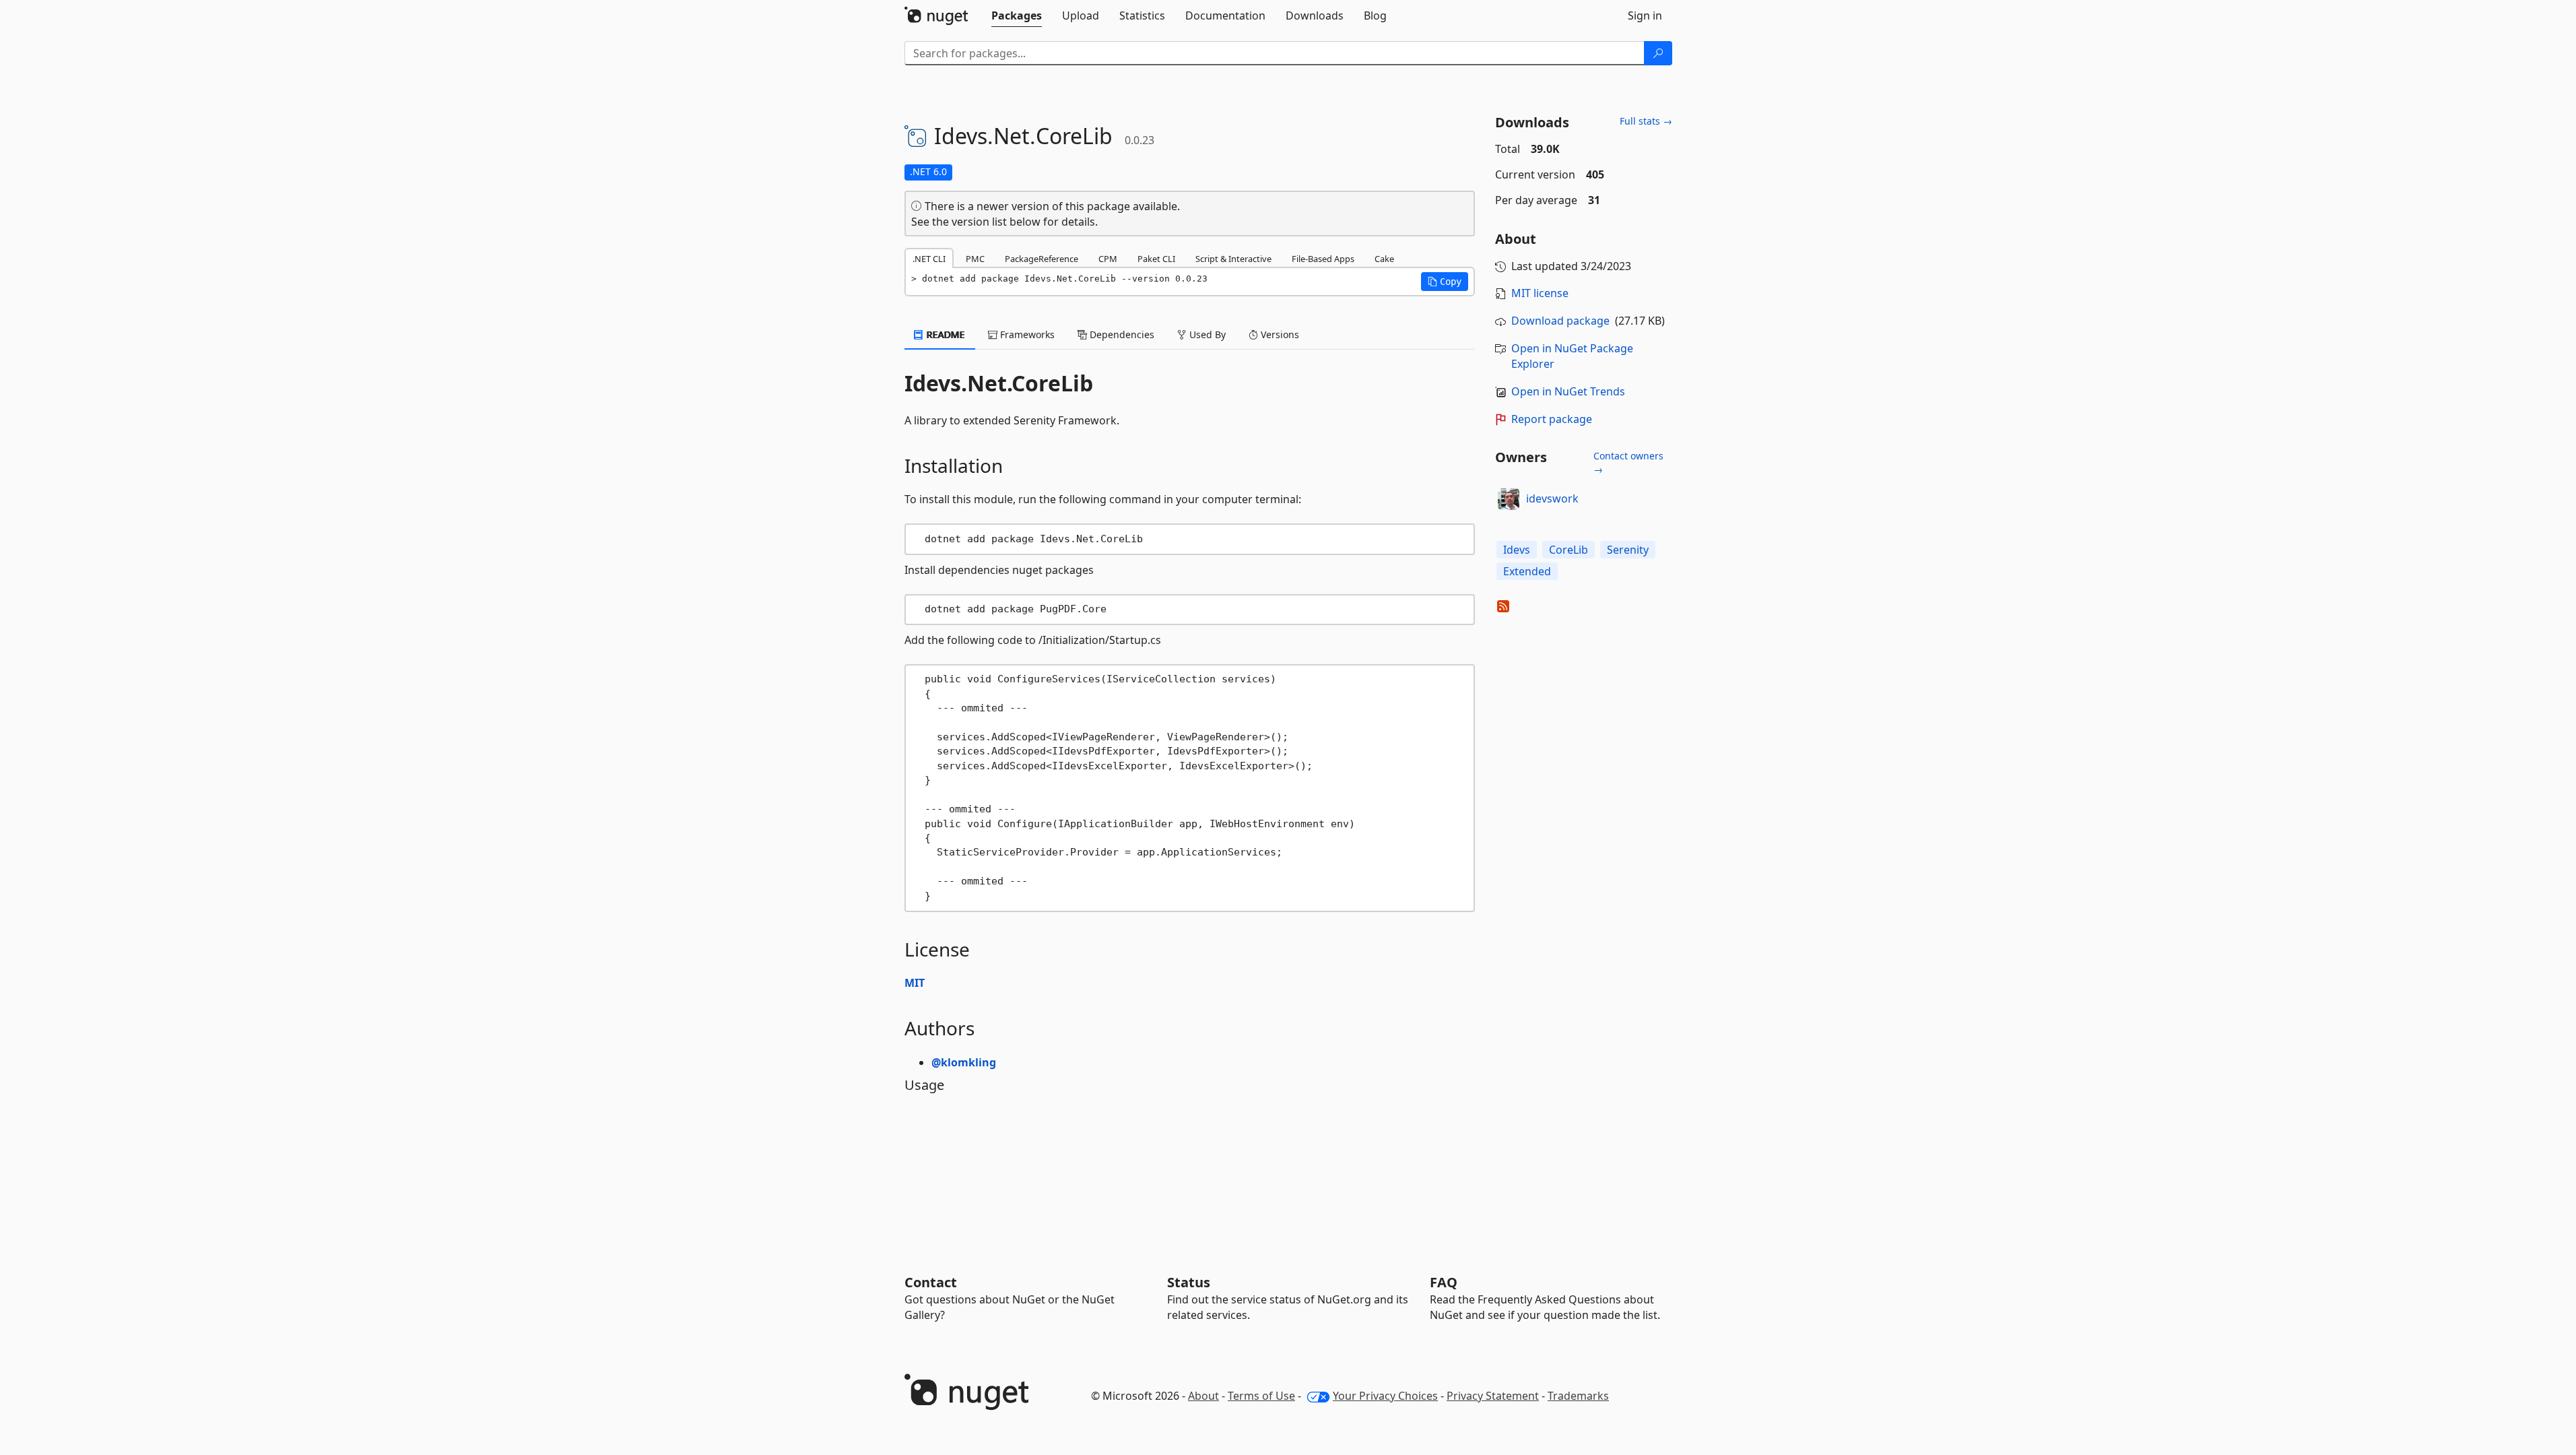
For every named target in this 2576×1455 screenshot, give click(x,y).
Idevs (1517, 550)
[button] (1445, 282)
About (1203, 1396)
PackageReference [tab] (1042, 259)
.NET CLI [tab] (929, 259)
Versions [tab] (1279, 334)
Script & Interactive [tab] (1233, 259)
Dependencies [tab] (1121, 334)
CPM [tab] (1108, 259)
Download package (1560, 321)
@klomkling (964, 1062)
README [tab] (945, 334)
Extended (1527, 571)
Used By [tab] (1206, 334)
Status (1189, 1282)
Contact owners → (1628, 462)
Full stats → (1646, 121)
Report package (1552, 419)
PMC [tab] (975, 259)
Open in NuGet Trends (1568, 391)
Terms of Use (1261, 1396)
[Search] (1658, 53)
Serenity (1628, 550)
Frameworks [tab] (1026, 334)
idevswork (1552, 498)
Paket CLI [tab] (1156, 259)
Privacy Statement (1493, 1396)
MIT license (1540, 293)
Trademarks (1578, 1396)
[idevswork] (1509, 499)
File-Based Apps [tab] (1323, 259)
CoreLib (1568, 550)
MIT (915, 983)
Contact (931, 1282)
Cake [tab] (1384, 259)
